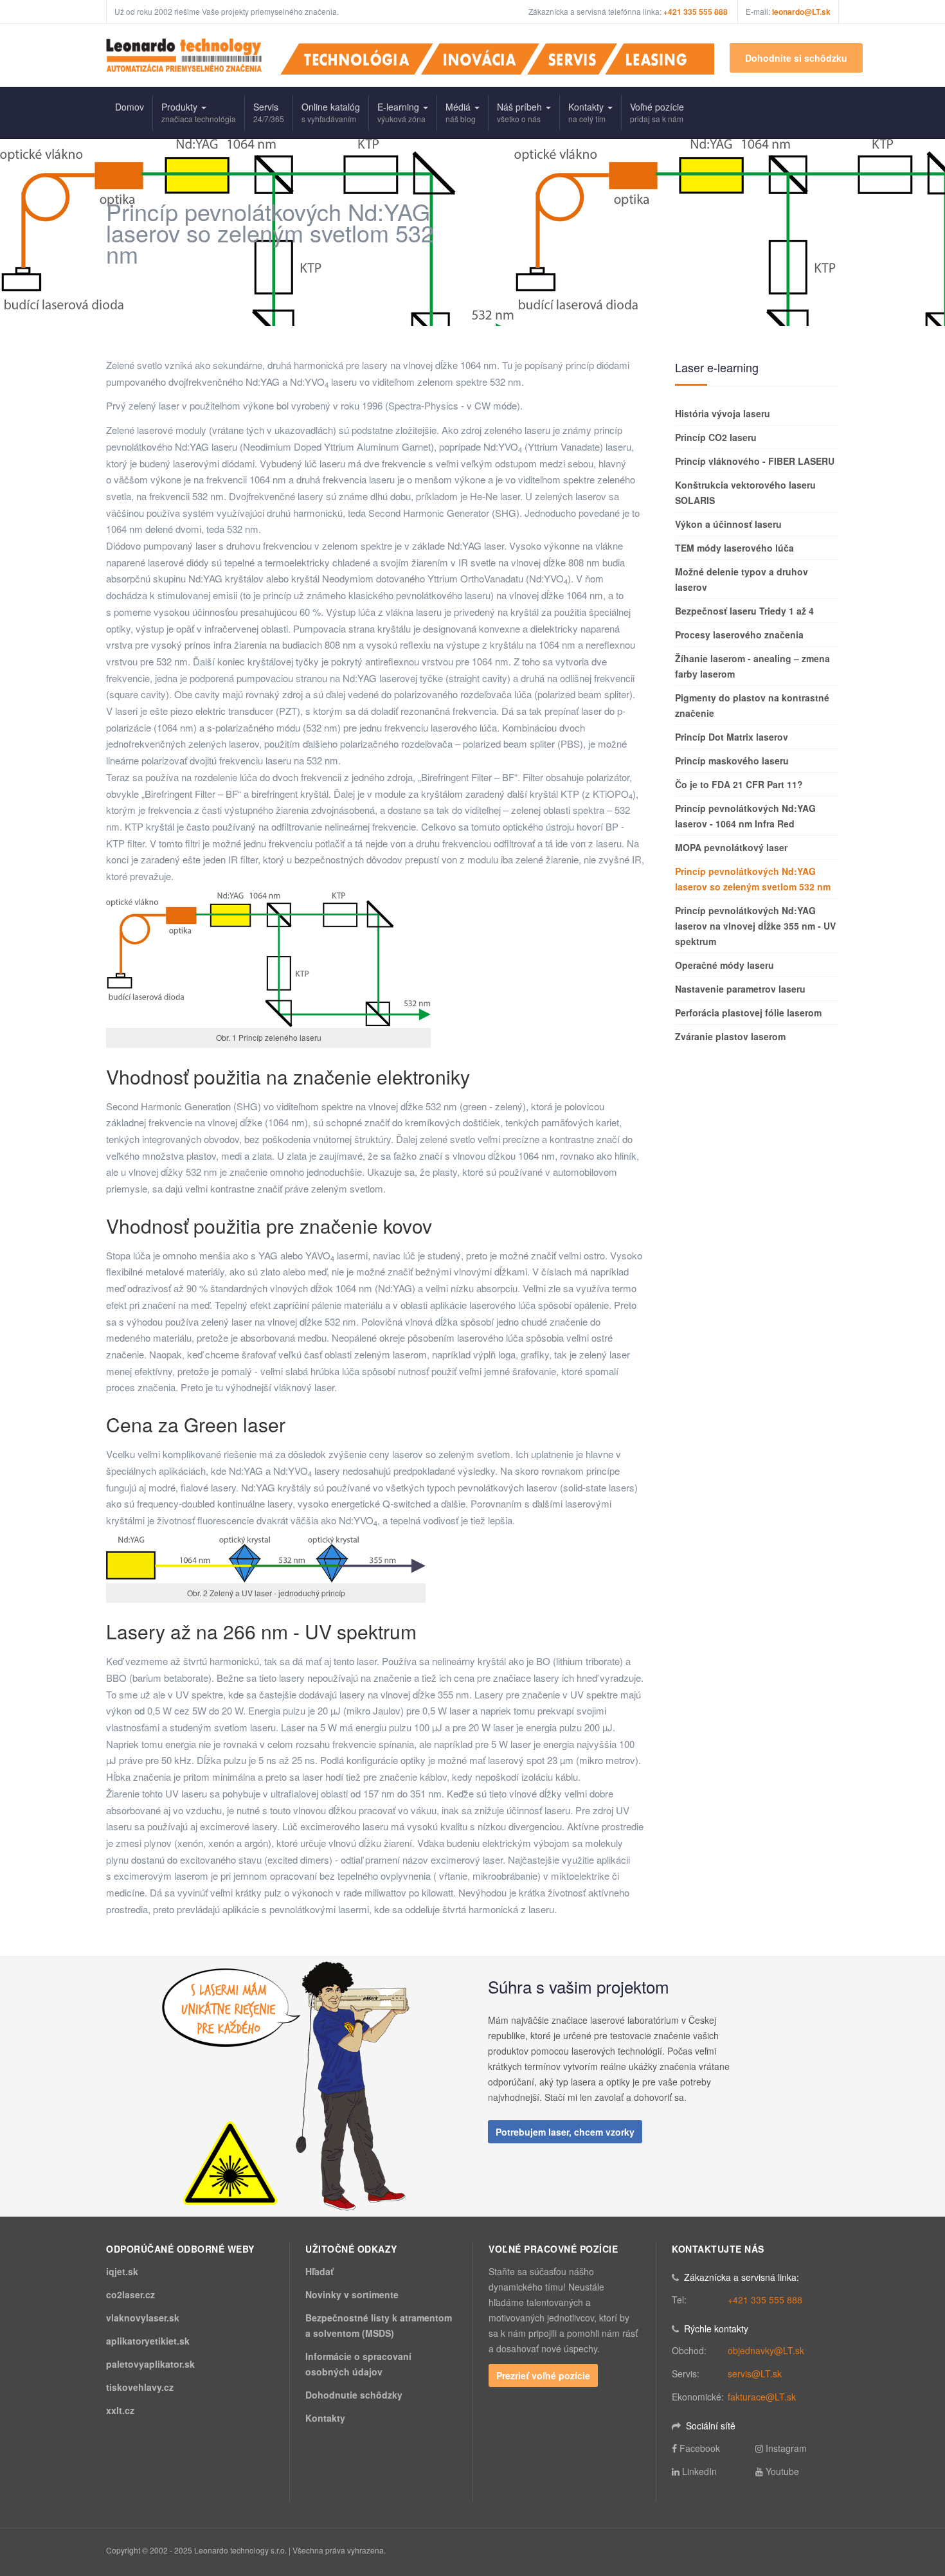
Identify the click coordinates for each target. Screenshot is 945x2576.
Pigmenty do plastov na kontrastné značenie (752, 705)
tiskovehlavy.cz (140, 2387)
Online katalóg (331, 112)
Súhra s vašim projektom (579, 1986)
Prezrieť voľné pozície (543, 2375)
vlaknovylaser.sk (143, 2318)
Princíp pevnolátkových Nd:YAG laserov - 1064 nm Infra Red (745, 816)
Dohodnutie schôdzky (354, 2395)
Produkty (199, 112)
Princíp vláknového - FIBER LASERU (755, 461)
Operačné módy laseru (724, 965)
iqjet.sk (122, 2271)
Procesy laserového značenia (739, 635)
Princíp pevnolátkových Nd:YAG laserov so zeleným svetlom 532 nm (753, 879)
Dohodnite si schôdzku (796, 58)
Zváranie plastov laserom (730, 1036)
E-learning (401, 112)
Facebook (700, 2448)
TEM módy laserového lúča (734, 548)
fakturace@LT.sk (762, 2397)
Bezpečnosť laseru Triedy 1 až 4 (744, 611)
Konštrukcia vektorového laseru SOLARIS (745, 492)
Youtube (782, 2471)
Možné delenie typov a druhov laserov (742, 579)
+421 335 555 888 (765, 2300)
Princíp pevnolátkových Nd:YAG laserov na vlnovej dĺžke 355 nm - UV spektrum (755, 926)
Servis (269, 112)
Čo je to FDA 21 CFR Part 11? (739, 784)
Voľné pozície (657, 112)
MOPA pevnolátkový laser (731, 847)
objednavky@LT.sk (766, 2350)
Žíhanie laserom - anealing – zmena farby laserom (752, 666)
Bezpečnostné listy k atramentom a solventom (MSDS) (379, 2325)
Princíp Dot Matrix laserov (732, 737)
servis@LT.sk (755, 2373)
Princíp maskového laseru (732, 761)
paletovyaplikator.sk (150, 2364)
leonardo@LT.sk (801, 12)
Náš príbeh (521, 112)
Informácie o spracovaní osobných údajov (358, 2364)
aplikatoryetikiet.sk (148, 2341)
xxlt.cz (120, 2410)
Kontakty (587, 112)
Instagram (786, 2448)
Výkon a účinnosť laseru (728, 524)
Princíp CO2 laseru (716, 437)
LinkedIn (699, 2471)
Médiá (461, 112)
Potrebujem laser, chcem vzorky (565, 2132)
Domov (130, 107)
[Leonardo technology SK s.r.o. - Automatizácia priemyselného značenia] (184, 55)
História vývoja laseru (723, 413)
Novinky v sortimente (352, 2294)
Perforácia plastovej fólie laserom (748, 1013)
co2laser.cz (130, 2294)
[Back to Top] (914, 2470)
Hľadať (319, 2271)
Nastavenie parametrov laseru (740, 989)
